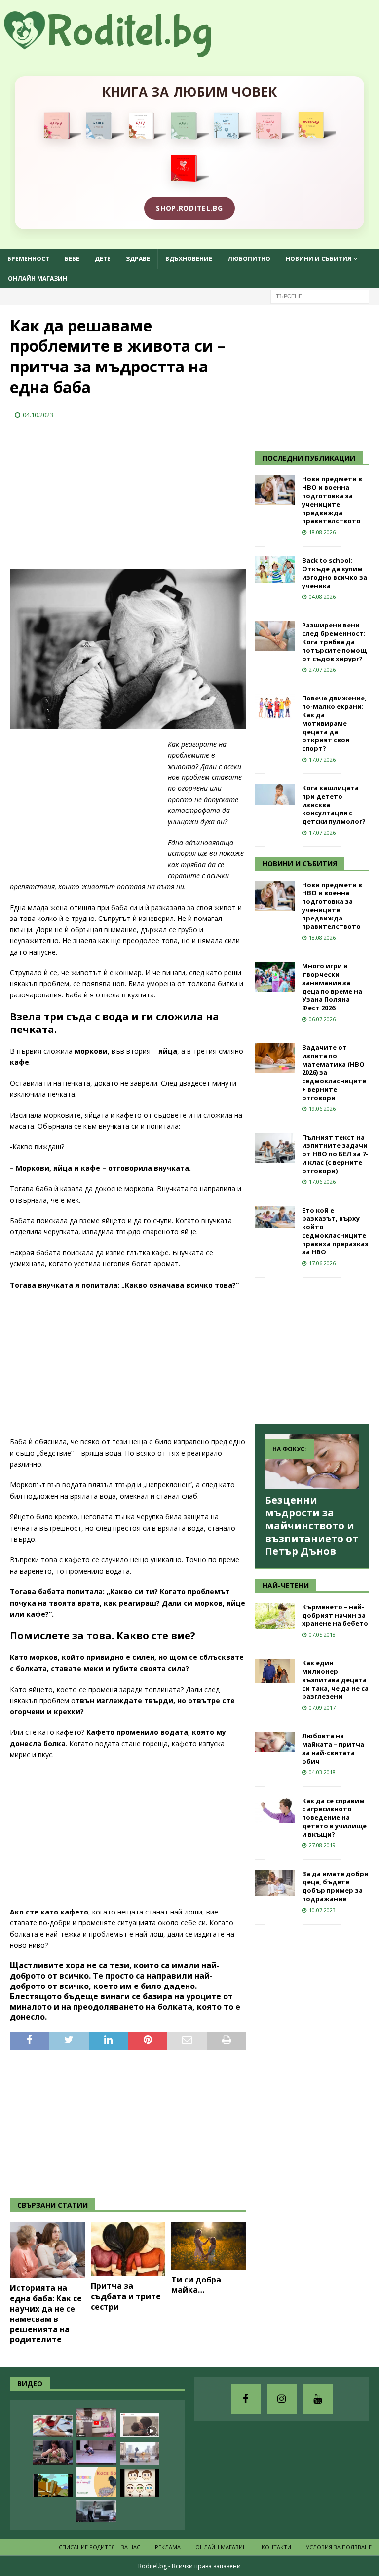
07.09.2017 (322, 1708)
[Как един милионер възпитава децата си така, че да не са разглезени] (275, 1671)
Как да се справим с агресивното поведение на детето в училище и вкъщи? (334, 1817)
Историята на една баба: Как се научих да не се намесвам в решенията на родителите (46, 2314)
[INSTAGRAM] (282, 2399)
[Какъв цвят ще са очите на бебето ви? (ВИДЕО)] (140, 2483)
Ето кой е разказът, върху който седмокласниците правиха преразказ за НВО (335, 1231)
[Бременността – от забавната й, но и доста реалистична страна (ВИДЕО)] (96, 2511)
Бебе (72, 259)
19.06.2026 (322, 1109)
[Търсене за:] (320, 296)
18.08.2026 (322, 532)
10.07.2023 (322, 1910)
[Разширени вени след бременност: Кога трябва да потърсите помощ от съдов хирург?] (275, 636)
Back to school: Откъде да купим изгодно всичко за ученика (335, 573)
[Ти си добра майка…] (209, 2246)
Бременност (28, 259)
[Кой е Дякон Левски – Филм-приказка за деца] (53, 2485)
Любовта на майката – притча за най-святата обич (333, 1748)
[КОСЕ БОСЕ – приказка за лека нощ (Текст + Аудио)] (96, 2482)
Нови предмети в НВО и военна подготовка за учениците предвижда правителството (332, 500)
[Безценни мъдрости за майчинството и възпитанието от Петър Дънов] (312, 1461)
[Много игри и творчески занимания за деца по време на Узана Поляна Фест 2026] (275, 977)
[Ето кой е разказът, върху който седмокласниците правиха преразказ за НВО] (275, 1217)
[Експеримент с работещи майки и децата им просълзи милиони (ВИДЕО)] (140, 2425)
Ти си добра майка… (196, 2285)
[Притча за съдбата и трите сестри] (128, 2249)
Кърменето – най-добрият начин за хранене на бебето (335, 1615)
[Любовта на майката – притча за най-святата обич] (275, 1742)
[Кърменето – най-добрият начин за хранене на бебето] (275, 1616)
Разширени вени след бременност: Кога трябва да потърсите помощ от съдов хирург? (334, 642)
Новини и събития (319, 259)
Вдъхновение (189, 259)
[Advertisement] (84, 495)
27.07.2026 (322, 670)
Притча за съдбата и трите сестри (126, 2296)
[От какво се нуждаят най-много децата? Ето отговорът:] (96, 2452)
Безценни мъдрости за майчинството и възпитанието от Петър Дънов (312, 1526)
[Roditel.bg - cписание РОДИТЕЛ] (123, 51)
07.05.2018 (322, 1635)
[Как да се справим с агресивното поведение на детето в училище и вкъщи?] (275, 1810)
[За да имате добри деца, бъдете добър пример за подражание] (275, 1883)
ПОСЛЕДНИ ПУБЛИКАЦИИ (309, 458)
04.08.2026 (322, 597)
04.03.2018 (322, 1772)
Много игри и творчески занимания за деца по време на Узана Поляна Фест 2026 (332, 987)
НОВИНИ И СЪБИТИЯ (300, 864)
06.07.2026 (322, 1019)
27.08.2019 (322, 1845)
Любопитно (249, 259)
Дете (103, 259)
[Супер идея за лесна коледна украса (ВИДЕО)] (53, 2426)
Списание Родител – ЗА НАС (99, 2547)
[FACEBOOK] (246, 2399)
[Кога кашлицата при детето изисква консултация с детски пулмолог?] (275, 794)
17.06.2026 (322, 1182)
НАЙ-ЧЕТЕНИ (286, 1586)
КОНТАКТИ (276, 2547)
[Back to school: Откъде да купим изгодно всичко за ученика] (275, 570)
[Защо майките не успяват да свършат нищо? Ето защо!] (96, 2423)
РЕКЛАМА (168, 2547)
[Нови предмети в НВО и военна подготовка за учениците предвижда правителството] (275, 490)
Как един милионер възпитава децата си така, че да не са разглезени (335, 1680)
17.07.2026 (322, 759)
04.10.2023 (38, 415)
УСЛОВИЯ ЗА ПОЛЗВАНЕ (339, 2547)
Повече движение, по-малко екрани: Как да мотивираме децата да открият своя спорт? (334, 723)
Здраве (138, 259)
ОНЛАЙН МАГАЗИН (38, 278)
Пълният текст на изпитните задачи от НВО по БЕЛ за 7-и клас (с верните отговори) (335, 1154)
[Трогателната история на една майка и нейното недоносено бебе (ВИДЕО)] (53, 2452)
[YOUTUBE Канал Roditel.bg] (318, 2399)
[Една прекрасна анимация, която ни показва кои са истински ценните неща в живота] (140, 2453)
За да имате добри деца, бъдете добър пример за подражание (335, 1886)
